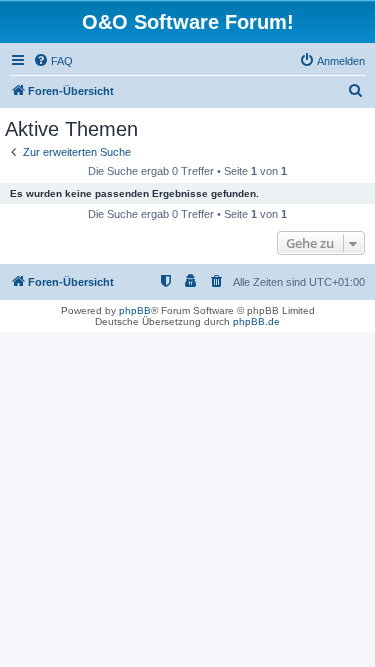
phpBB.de (256, 321)
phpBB (135, 310)
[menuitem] (53, 61)
